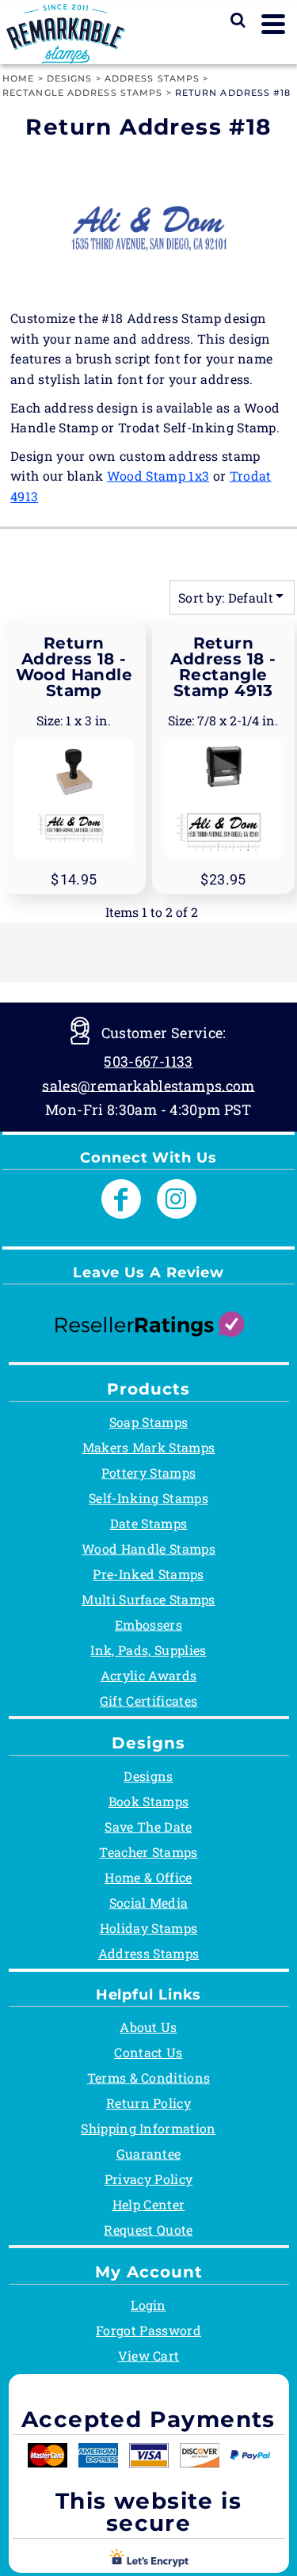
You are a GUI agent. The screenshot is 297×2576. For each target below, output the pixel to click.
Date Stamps (149, 1523)
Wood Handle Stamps (148, 1549)
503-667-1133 (148, 1061)
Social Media (149, 1903)
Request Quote (148, 2230)
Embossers (148, 1625)
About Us (148, 2027)
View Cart (149, 2355)
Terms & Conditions (149, 2078)
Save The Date (148, 1826)
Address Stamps (152, 78)
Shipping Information (148, 2128)
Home (18, 78)
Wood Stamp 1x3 (158, 476)
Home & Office (148, 1877)
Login (148, 2305)
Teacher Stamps (148, 1852)
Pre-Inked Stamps (148, 1574)
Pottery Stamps (148, 1473)
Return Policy (148, 2103)
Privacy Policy (148, 2179)
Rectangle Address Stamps (82, 93)
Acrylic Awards (148, 1675)
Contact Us (148, 2052)
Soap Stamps (149, 1422)
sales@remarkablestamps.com (148, 1085)
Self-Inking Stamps (148, 1498)
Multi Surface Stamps (148, 1599)
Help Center (149, 2204)
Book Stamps (149, 1801)
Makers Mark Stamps (149, 1447)
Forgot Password (148, 2330)
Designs (70, 78)
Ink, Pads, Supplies (148, 1650)
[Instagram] (177, 1199)
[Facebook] (121, 1199)
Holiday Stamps (148, 1928)
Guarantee (149, 2154)
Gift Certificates (148, 1701)
